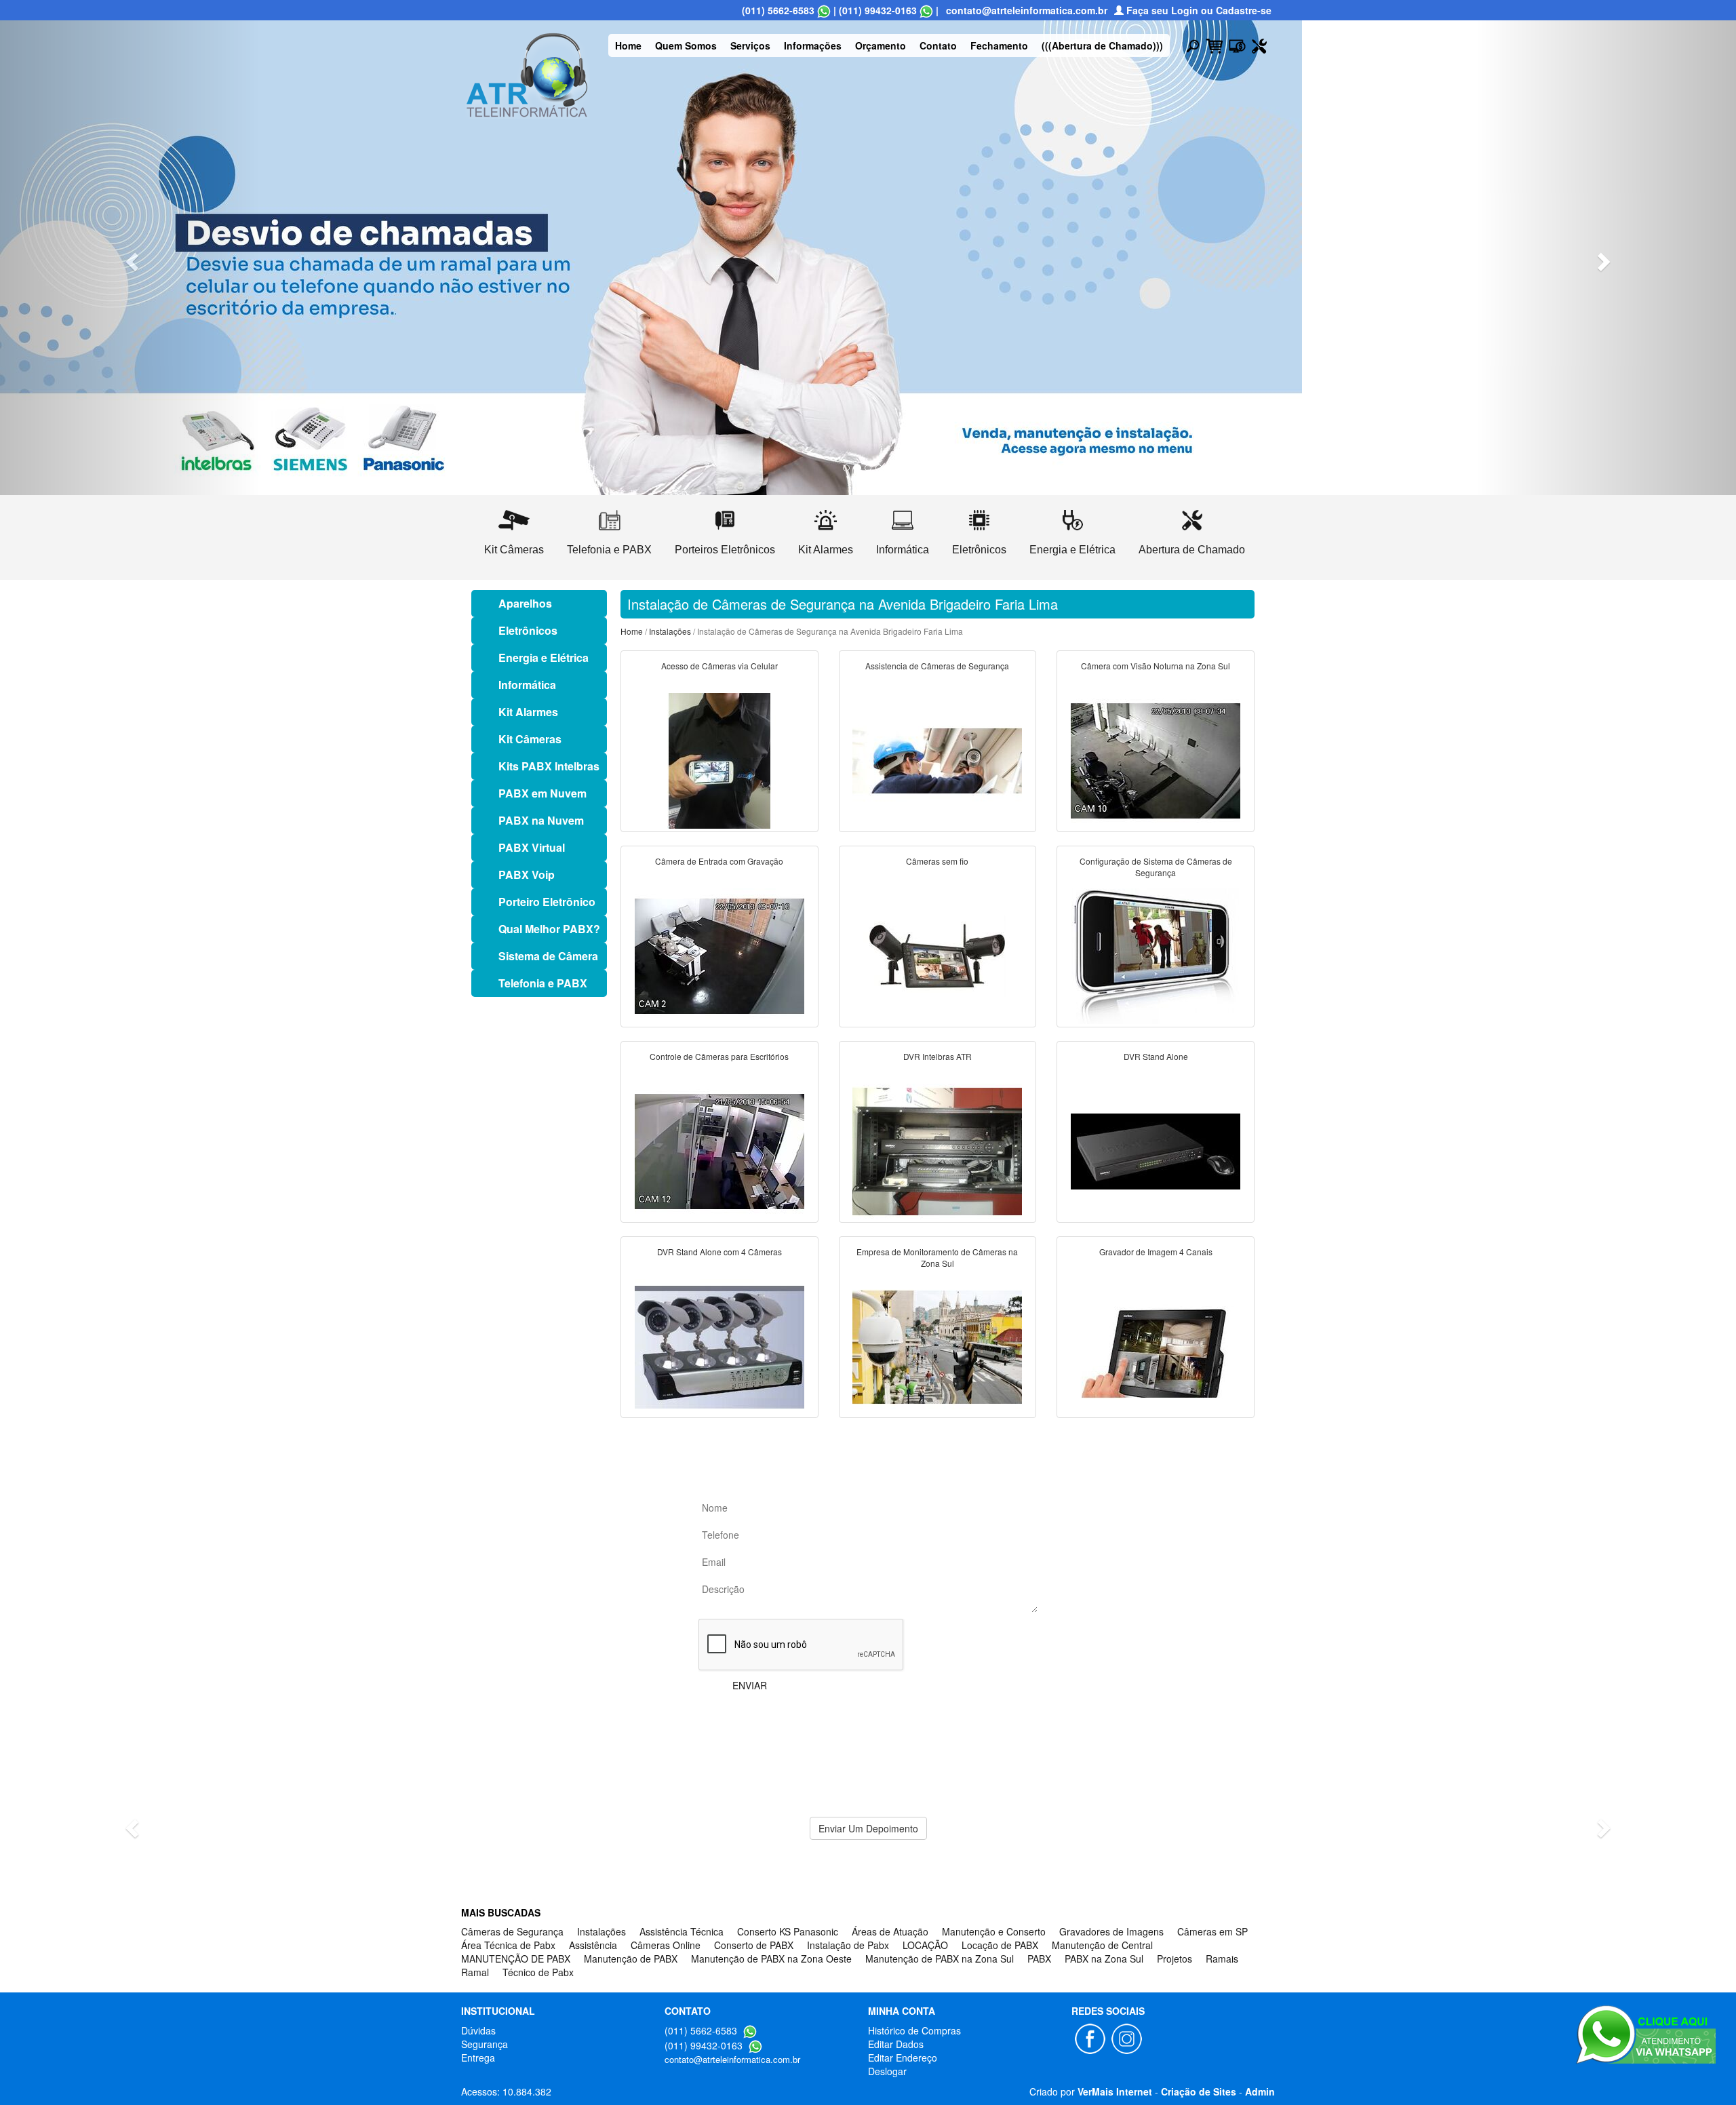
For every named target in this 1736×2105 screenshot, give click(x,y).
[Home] (527, 73)
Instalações (670, 631)
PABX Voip (527, 874)
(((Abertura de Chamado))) (1102, 45)
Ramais (1222, 1959)
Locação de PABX (1000, 1945)
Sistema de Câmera (548, 956)
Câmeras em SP (1212, 1931)
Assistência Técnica (682, 1931)
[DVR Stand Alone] (1156, 1150)
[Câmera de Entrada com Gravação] (719, 955)
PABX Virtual (532, 847)
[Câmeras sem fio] (937, 955)
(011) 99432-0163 (878, 10)
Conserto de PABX (754, 1945)
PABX (1039, 1959)
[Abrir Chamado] (1259, 45)
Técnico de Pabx (538, 1972)
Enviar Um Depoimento (868, 1828)
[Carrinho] (1214, 45)
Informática (527, 685)
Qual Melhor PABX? (549, 929)
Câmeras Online (666, 1945)
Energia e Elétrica (544, 657)
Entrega (478, 2058)
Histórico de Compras (914, 2030)
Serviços (750, 45)
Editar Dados (896, 2044)
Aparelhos (525, 603)
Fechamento (999, 45)
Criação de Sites (1199, 2091)
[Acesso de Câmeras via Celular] (719, 760)
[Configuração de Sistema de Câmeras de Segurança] (1156, 955)
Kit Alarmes (528, 712)
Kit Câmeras (530, 739)
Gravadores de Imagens (1111, 1931)
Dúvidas (478, 2030)
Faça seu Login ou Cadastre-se (1198, 10)
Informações (813, 45)
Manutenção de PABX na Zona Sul (940, 1959)
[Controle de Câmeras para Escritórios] (719, 1150)
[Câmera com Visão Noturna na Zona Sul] (1156, 760)
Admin (1260, 2091)
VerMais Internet (1115, 2091)
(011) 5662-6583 (778, 10)
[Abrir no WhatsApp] (824, 10)
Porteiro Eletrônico (547, 902)
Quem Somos (686, 45)
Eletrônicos (528, 630)
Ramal (475, 1972)
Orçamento (881, 45)
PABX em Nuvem (542, 793)
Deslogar (887, 2071)
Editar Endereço (903, 2058)
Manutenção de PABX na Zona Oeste (771, 1959)
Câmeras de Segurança (512, 1931)
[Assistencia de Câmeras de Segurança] (937, 760)
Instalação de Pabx (848, 1945)
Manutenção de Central (1102, 1945)
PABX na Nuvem (541, 820)
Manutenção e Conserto (994, 1931)
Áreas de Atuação (890, 1931)
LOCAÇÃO (925, 1945)
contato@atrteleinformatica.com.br (1027, 10)
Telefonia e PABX (543, 983)
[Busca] (1193, 45)
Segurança (485, 2044)
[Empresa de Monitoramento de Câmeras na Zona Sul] (937, 1345)
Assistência (593, 1945)
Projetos (1175, 1959)
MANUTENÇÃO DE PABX (516, 1959)
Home (628, 45)
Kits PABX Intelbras (549, 766)
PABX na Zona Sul (1104, 1959)
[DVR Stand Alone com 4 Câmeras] (719, 1345)
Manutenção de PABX (631, 1959)
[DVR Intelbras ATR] (937, 1150)
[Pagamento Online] (1237, 45)
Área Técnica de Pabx (508, 1945)
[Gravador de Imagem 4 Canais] (1156, 1345)
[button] (130, 258)
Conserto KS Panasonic (788, 1931)
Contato (938, 45)
